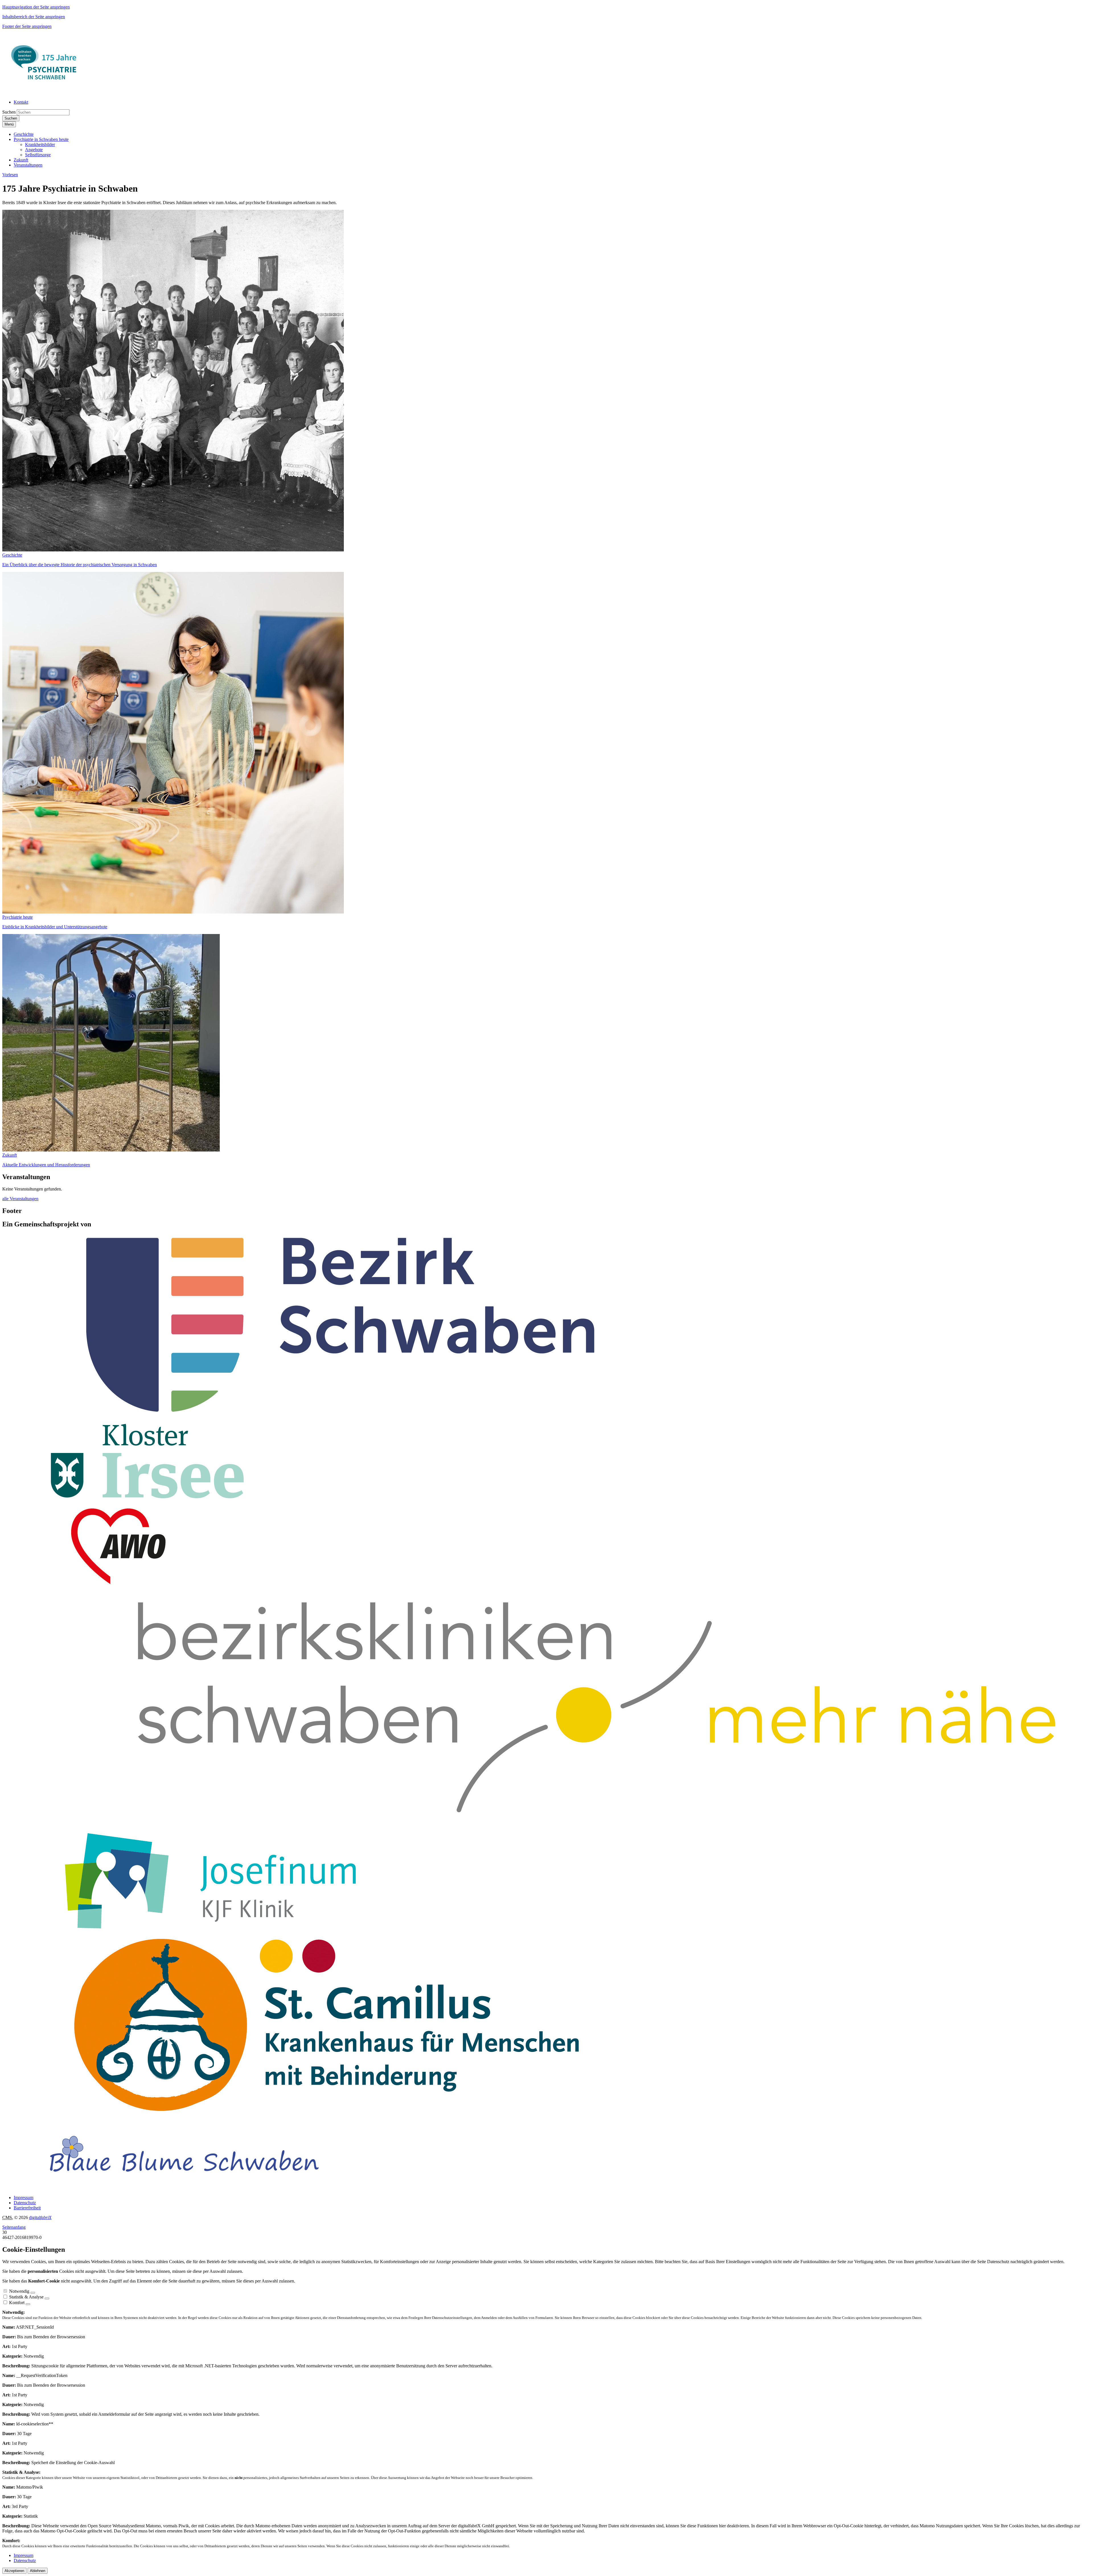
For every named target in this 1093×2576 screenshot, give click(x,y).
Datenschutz (25, 2203)
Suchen (9, 112)
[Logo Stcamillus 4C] (327, 2111)
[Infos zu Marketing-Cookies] (47, 2298)
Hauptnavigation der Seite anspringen (36, 7)
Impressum (23, 2198)
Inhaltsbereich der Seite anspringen (34, 17)
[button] (24, 134)
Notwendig (19, 2291)
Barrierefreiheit (27, 2208)
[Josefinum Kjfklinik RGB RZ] (210, 1929)
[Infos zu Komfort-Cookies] (28, 2304)
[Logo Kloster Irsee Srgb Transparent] (149, 1500)
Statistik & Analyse (26, 2297)
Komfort (17, 2303)
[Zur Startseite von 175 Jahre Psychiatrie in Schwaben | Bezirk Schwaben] (45, 92)
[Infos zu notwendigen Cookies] (33, 2293)
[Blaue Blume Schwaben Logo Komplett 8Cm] (184, 2188)
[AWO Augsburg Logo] (120, 1583)
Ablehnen (38, 2571)
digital (40, 2217)
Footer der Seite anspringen (27, 26)
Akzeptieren (14, 2571)
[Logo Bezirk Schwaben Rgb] (341, 1413)
